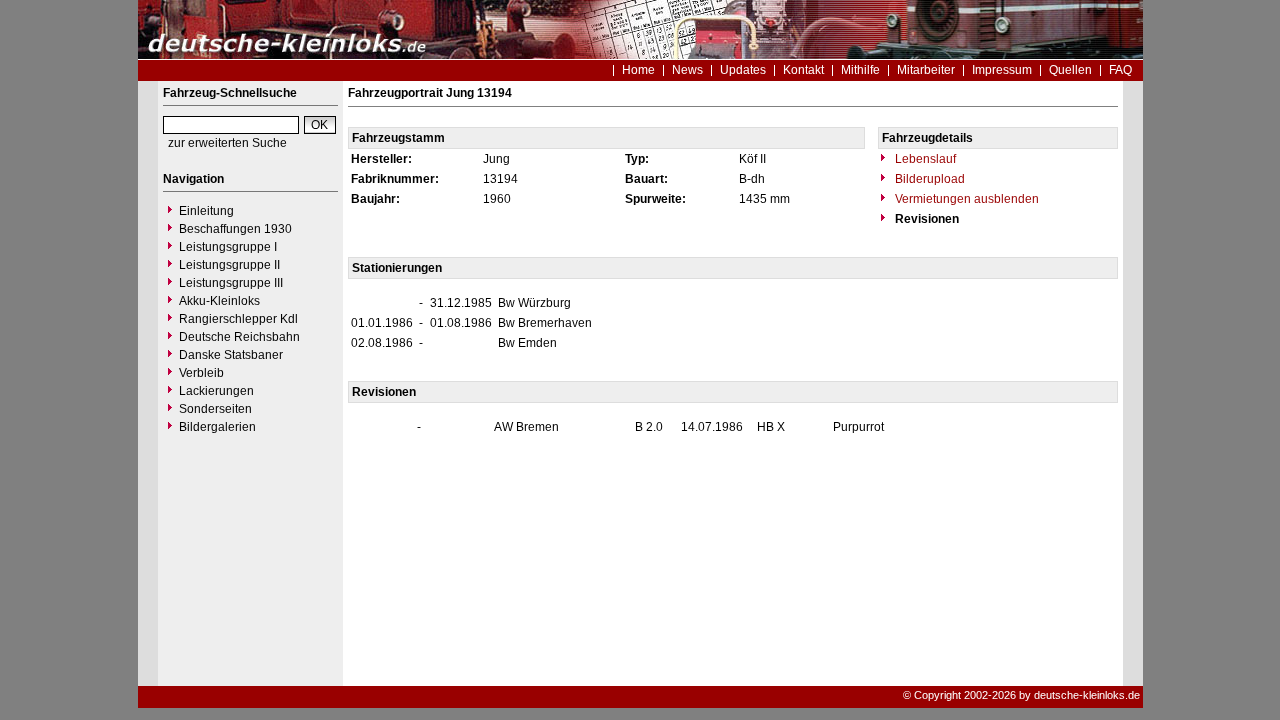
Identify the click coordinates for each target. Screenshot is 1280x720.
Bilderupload (928, 179)
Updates (743, 70)
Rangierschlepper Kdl (238, 319)
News (687, 70)
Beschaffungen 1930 (235, 229)
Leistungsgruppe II (229, 265)
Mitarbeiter (926, 70)
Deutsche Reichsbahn (239, 337)
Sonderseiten (215, 409)
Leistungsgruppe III (231, 283)
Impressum (1002, 70)
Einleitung (206, 211)
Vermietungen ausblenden (965, 199)
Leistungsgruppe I (228, 247)
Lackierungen (216, 391)
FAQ (1120, 70)
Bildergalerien (217, 427)
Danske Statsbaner (231, 355)
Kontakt (803, 70)
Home (638, 70)
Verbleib (201, 373)
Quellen (1070, 70)
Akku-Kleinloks (219, 301)
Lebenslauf (924, 159)
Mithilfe (860, 70)
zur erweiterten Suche (227, 143)
